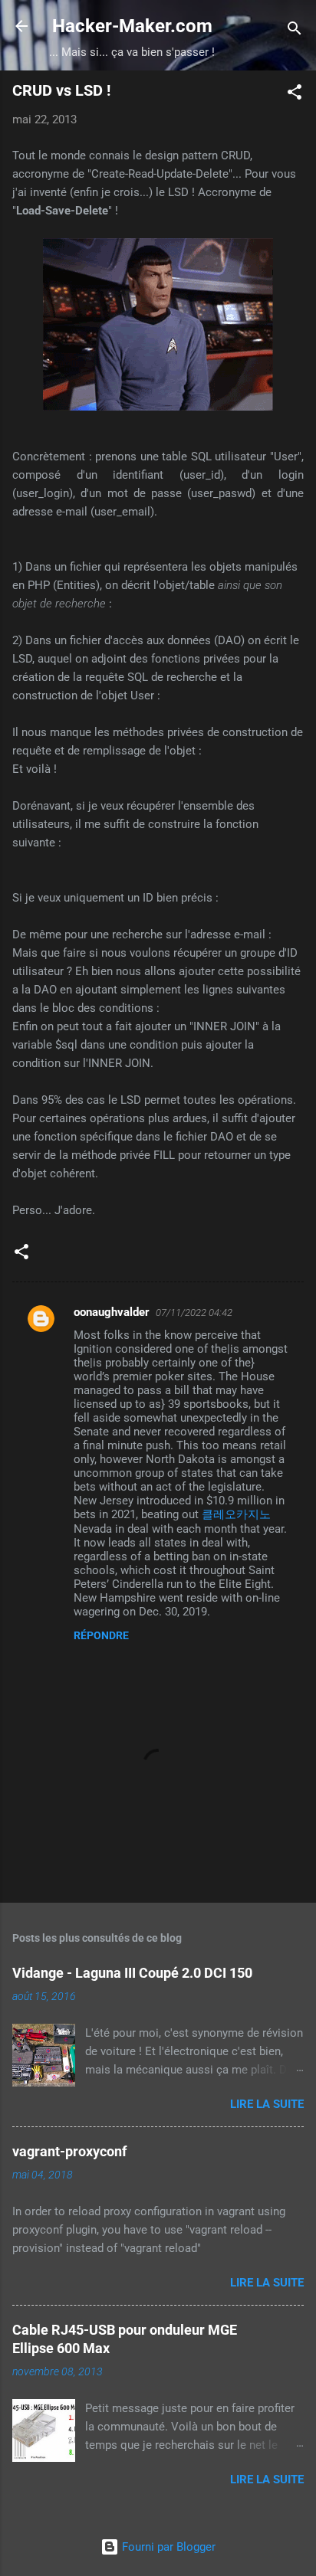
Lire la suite (267, 2104)
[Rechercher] (295, 31)
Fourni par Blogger (167, 2547)
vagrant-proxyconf (69, 2151)
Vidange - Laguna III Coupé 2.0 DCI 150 (132, 1973)
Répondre (101, 1635)
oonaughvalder (112, 1312)
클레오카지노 (236, 1514)
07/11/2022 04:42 (194, 1313)
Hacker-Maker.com (132, 26)
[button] (295, 95)
